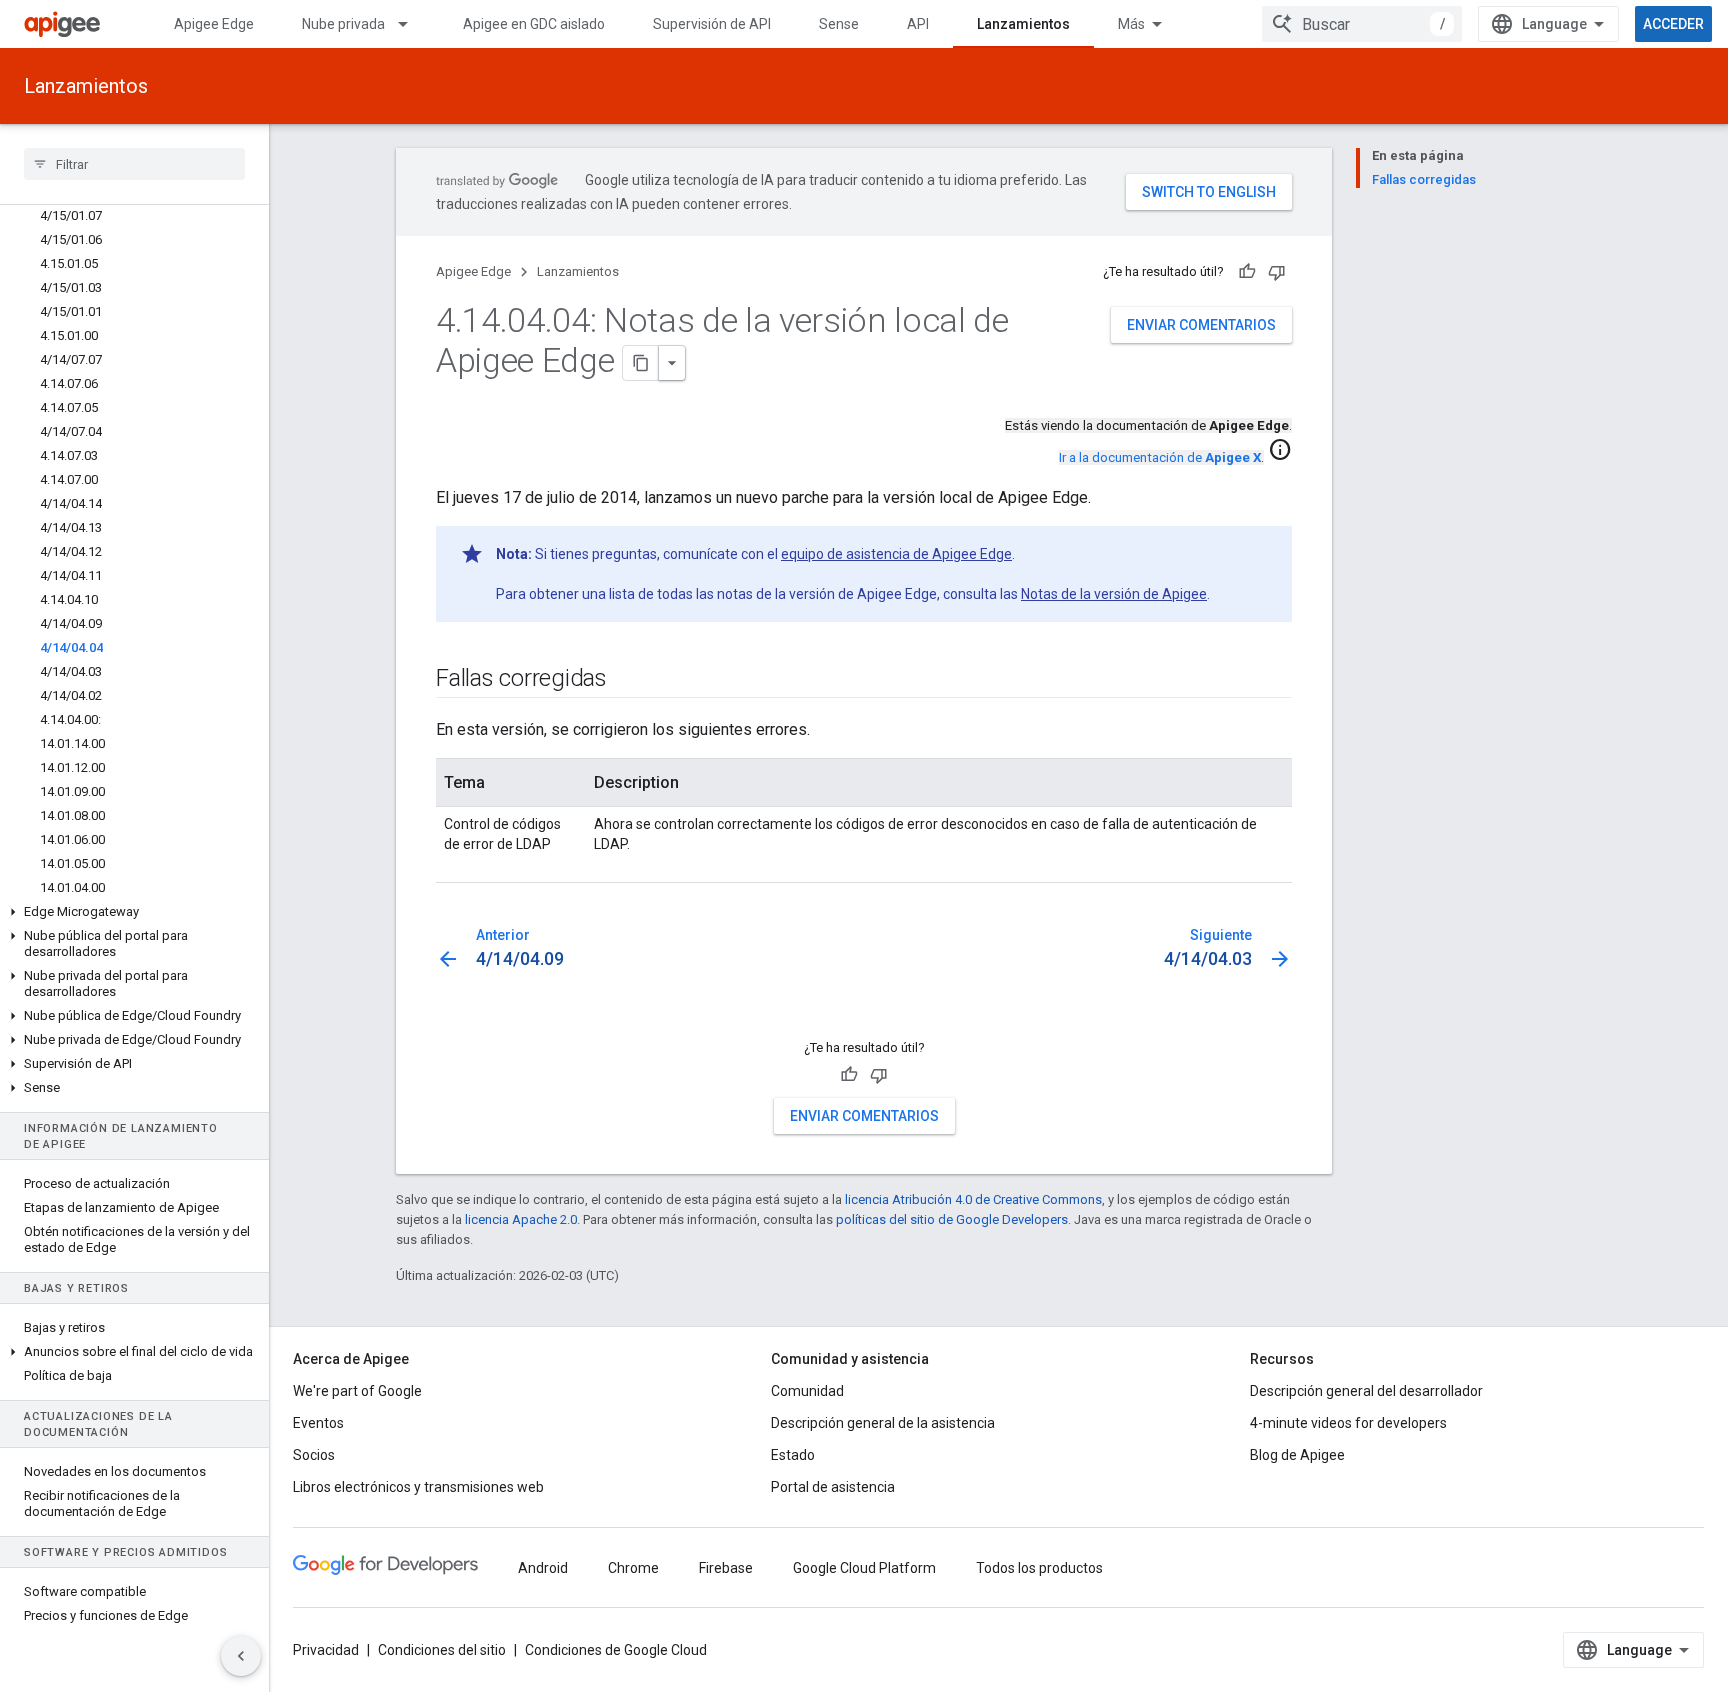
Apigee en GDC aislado (534, 24)
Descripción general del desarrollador (1366, 1391)
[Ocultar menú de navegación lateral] (241, 1656)
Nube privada (343, 24)
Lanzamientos (1023, 24)
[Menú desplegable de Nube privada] (412, 24)
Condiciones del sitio (442, 1650)
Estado (793, 1455)
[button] (134, 912)
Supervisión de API (712, 24)
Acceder (1673, 24)
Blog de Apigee (1297, 1455)
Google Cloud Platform (864, 1568)
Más (1131, 24)
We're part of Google (357, 1391)
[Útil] (1247, 272)
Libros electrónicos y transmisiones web (418, 1487)
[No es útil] (1277, 272)
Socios (314, 1455)
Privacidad (326, 1650)
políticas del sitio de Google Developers (952, 1219)
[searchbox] (134, 164)
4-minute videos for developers (1348, 1423)
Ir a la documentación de (1160, 457)
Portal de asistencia (833, 1487)
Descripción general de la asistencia (883, 1423)
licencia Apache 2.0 (521, 1219)
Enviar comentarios (1201, 325)
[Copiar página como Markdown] (641, 363)
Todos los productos (1039, 1568)
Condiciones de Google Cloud (616, 1650)
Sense (839, 24)
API (918, 24)
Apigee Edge (214, 24)
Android (543, 1568)
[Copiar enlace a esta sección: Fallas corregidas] (627, 680)
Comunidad (807, 1391)
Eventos (318, 1423)
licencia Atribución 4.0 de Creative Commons (973, 1199)
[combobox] (1362, 24)
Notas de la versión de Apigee (1114, 594)
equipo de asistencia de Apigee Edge (896, 554)
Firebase (726, 1568)
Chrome (633, 1568)
